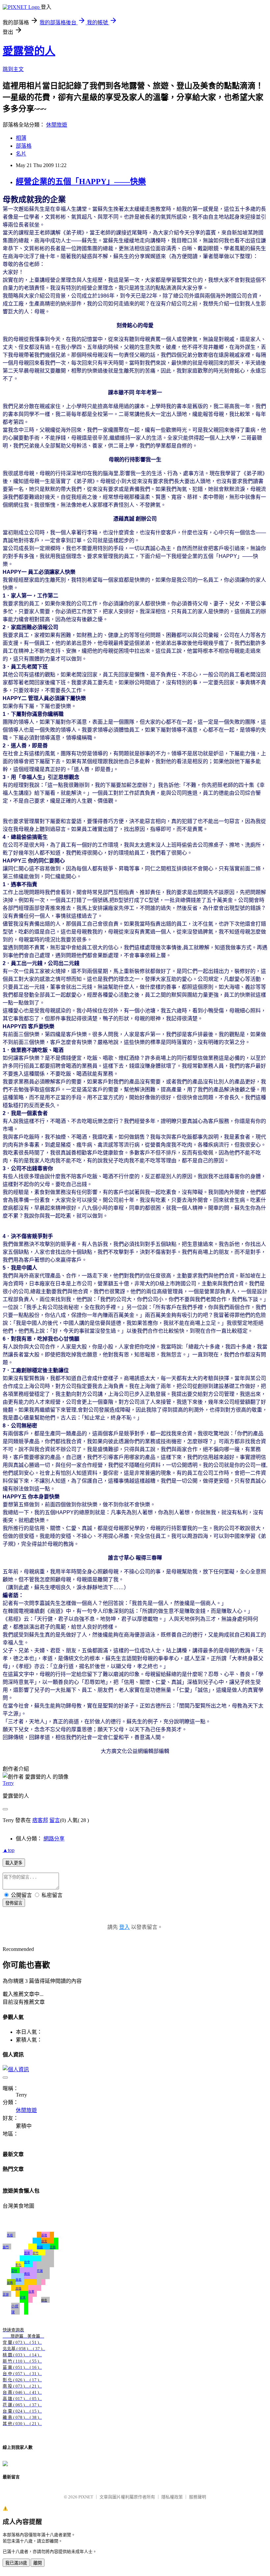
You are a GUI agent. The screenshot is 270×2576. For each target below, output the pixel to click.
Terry (8, 1783)
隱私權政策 (172, 2497)
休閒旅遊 (57, 125)
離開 (38, 2563)
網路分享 (54, 1839)
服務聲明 (198, 2497)
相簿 (21, 138)
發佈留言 (14, 1903)
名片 (21, 154)
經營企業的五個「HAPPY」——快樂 (81, 182)
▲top (9, 1850)
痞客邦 (40, 1820)
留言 (55, 1820)
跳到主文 (13, 69)
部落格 (24, 146)
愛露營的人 (29, 51)
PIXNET (86, 2497)
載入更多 (14, 1863)
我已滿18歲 (16, 2563)
